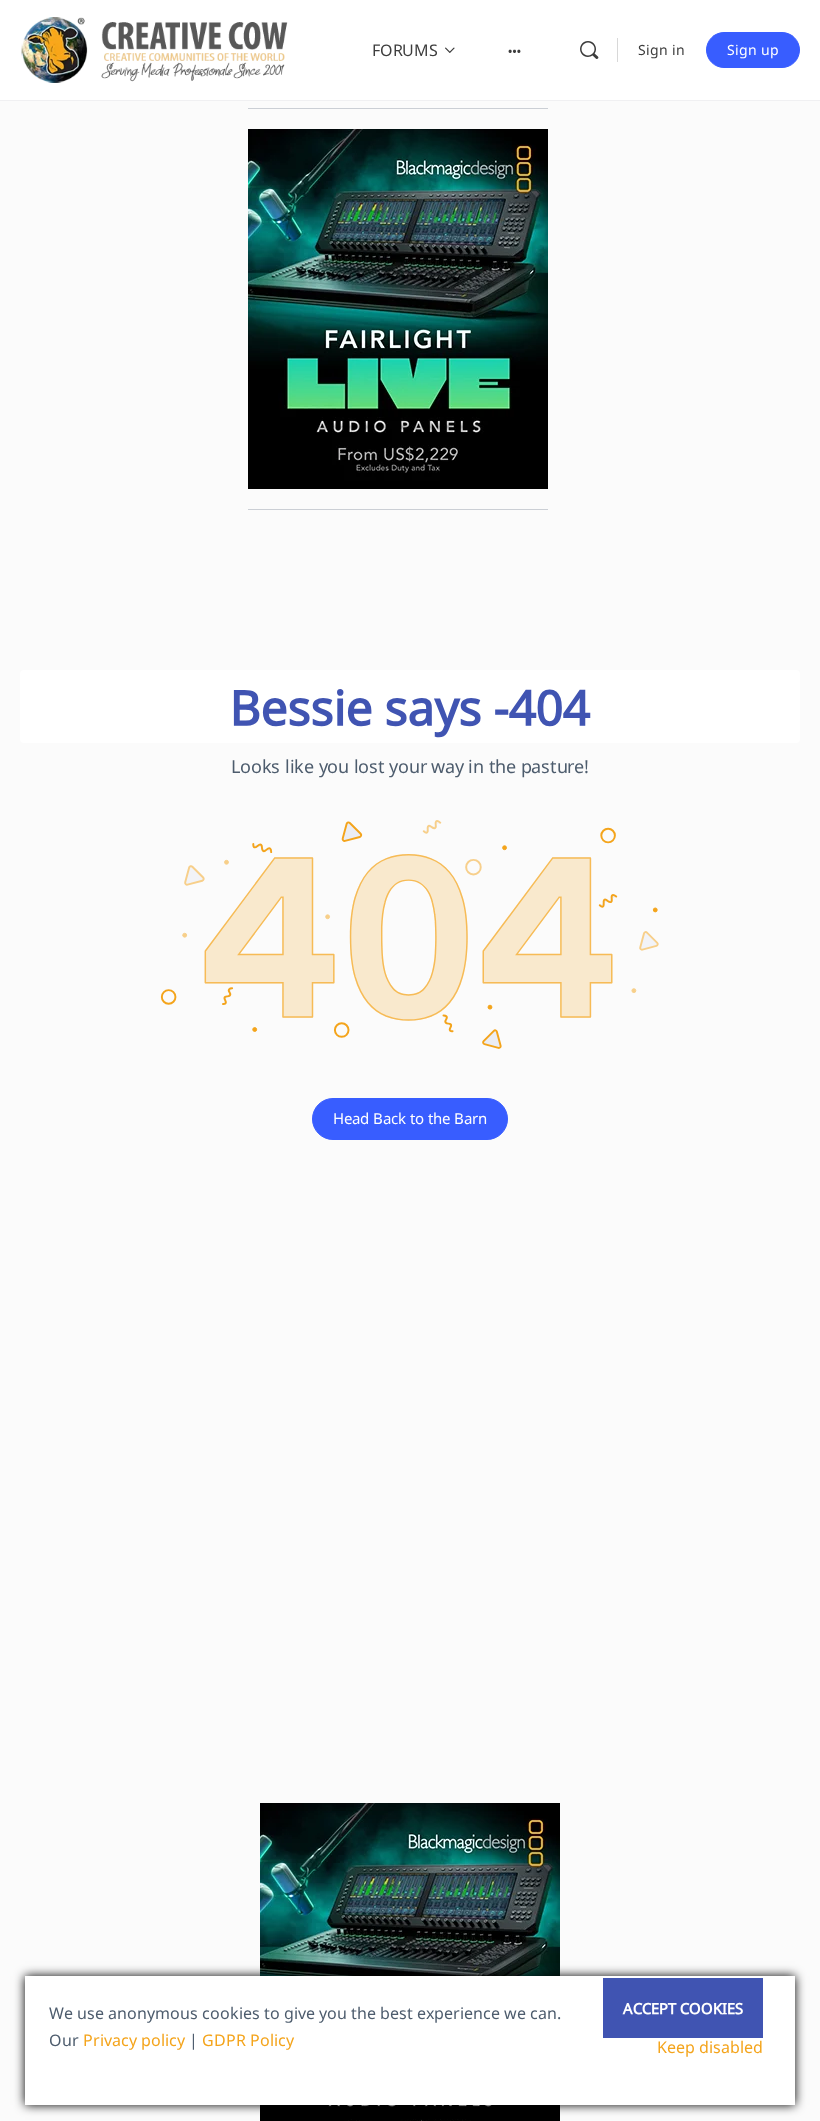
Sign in (661, 49)
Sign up (753, 49)
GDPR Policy (248, 2040)
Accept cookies (683, 2008)
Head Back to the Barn (410, 1118)
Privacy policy (134, 2040)
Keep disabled (710, 2047)
